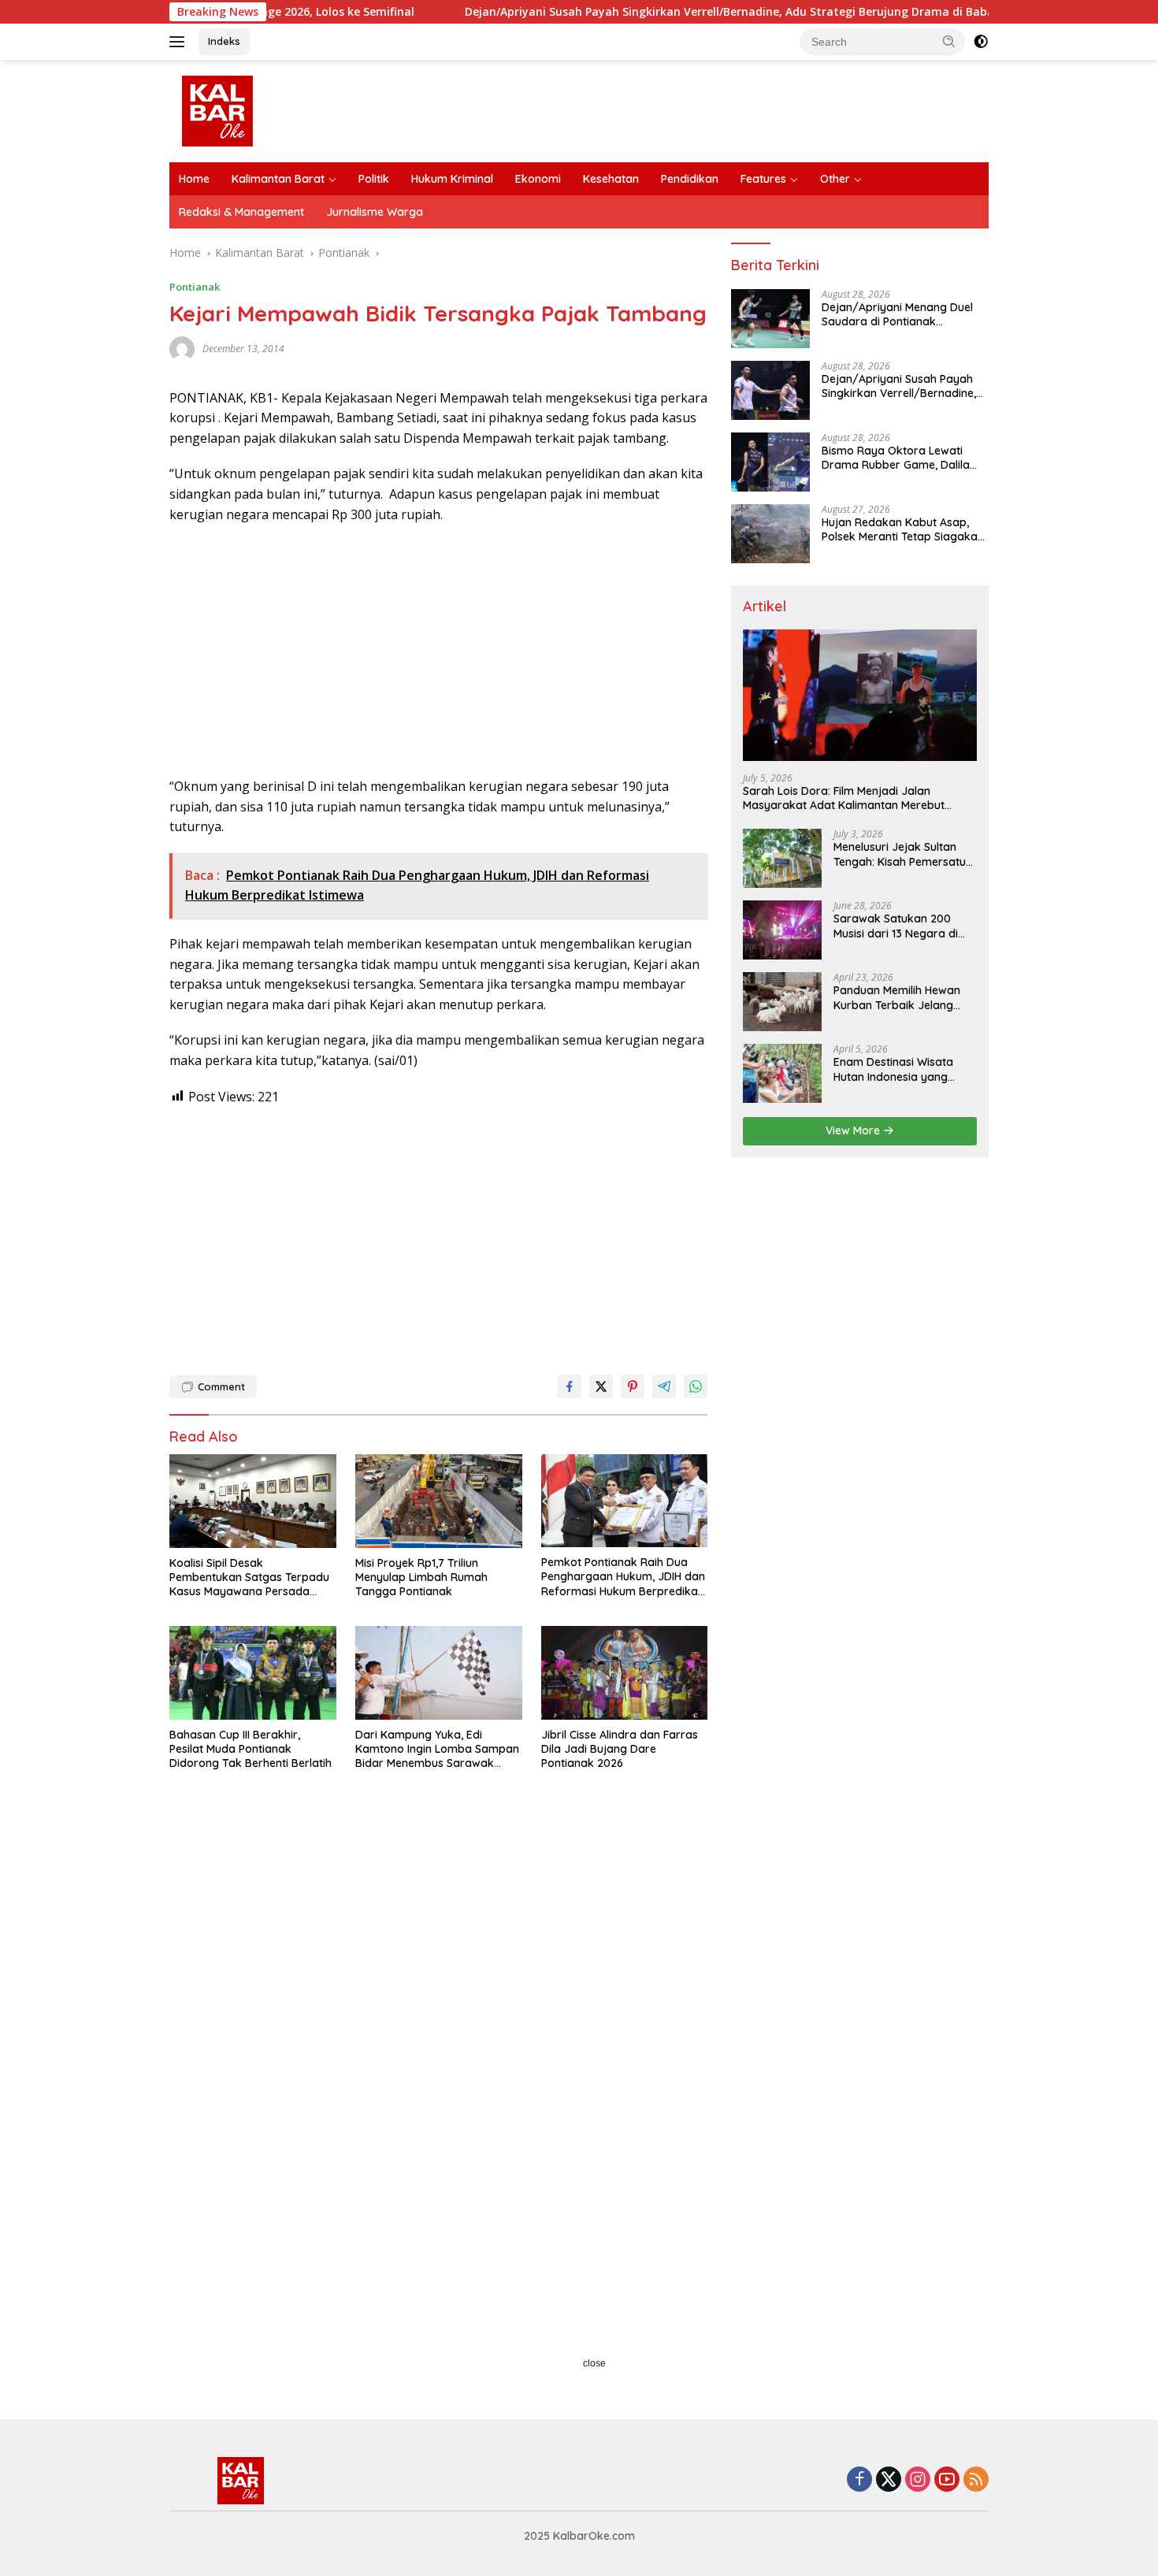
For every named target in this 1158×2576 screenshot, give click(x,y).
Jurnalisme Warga (375, 212)
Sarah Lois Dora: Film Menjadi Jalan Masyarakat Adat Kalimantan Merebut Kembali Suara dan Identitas (844, 798)
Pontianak (195, 287)
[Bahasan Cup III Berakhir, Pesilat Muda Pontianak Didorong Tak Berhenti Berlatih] (253, 1673)
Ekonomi (538, 179)
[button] (949, 41)
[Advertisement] (438, 651)
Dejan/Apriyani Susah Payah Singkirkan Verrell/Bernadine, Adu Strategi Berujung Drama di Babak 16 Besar (675, 12)
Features (763, 179)
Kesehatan (611, 179)
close (594, 2363)
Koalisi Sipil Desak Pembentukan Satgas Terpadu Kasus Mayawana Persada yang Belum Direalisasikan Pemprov (249, 1578)
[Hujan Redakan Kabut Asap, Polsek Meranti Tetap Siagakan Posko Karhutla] (770, 534)
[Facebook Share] (570, 1386)
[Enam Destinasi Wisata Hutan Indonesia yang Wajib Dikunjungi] (782, 1073)
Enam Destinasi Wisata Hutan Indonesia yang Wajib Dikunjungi (893, 1069)
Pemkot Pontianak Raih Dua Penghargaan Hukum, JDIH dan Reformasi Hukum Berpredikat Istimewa (623, 1577)
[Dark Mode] (981, 42)
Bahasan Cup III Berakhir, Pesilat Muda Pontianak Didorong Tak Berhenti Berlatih (251, 1749)
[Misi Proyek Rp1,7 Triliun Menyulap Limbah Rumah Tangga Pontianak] (439, 1501)
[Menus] (180, 42)
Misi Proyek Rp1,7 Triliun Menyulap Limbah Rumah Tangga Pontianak (421, 1577)
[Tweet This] (601, 1386)
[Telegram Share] (664, 1386)
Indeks (224, 41)
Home (194, 179)
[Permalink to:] (182, 347)
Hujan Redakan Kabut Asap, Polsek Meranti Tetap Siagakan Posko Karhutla (903, 529)
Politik (374, 179)
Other (835, 179)
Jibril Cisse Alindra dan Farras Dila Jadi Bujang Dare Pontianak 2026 (620, 1749)
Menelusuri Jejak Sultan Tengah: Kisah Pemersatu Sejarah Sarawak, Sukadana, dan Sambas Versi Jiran (900, 854)
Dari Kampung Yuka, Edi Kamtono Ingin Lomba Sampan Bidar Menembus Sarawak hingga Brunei (437, 1749)
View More (854, 1130)
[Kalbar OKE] (277, 110)
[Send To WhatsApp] (696, 1386)
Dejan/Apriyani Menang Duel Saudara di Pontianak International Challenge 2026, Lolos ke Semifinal (898, 314)
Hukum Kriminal (452, 179)
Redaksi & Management (241, 212)
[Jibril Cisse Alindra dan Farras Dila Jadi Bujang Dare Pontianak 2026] (625, 1673)
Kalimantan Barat (278, 179)
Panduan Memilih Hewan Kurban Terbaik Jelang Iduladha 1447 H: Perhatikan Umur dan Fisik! (903, 997)
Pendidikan (690, 179)
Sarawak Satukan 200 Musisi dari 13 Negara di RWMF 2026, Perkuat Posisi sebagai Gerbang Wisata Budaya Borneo (903, 926)
